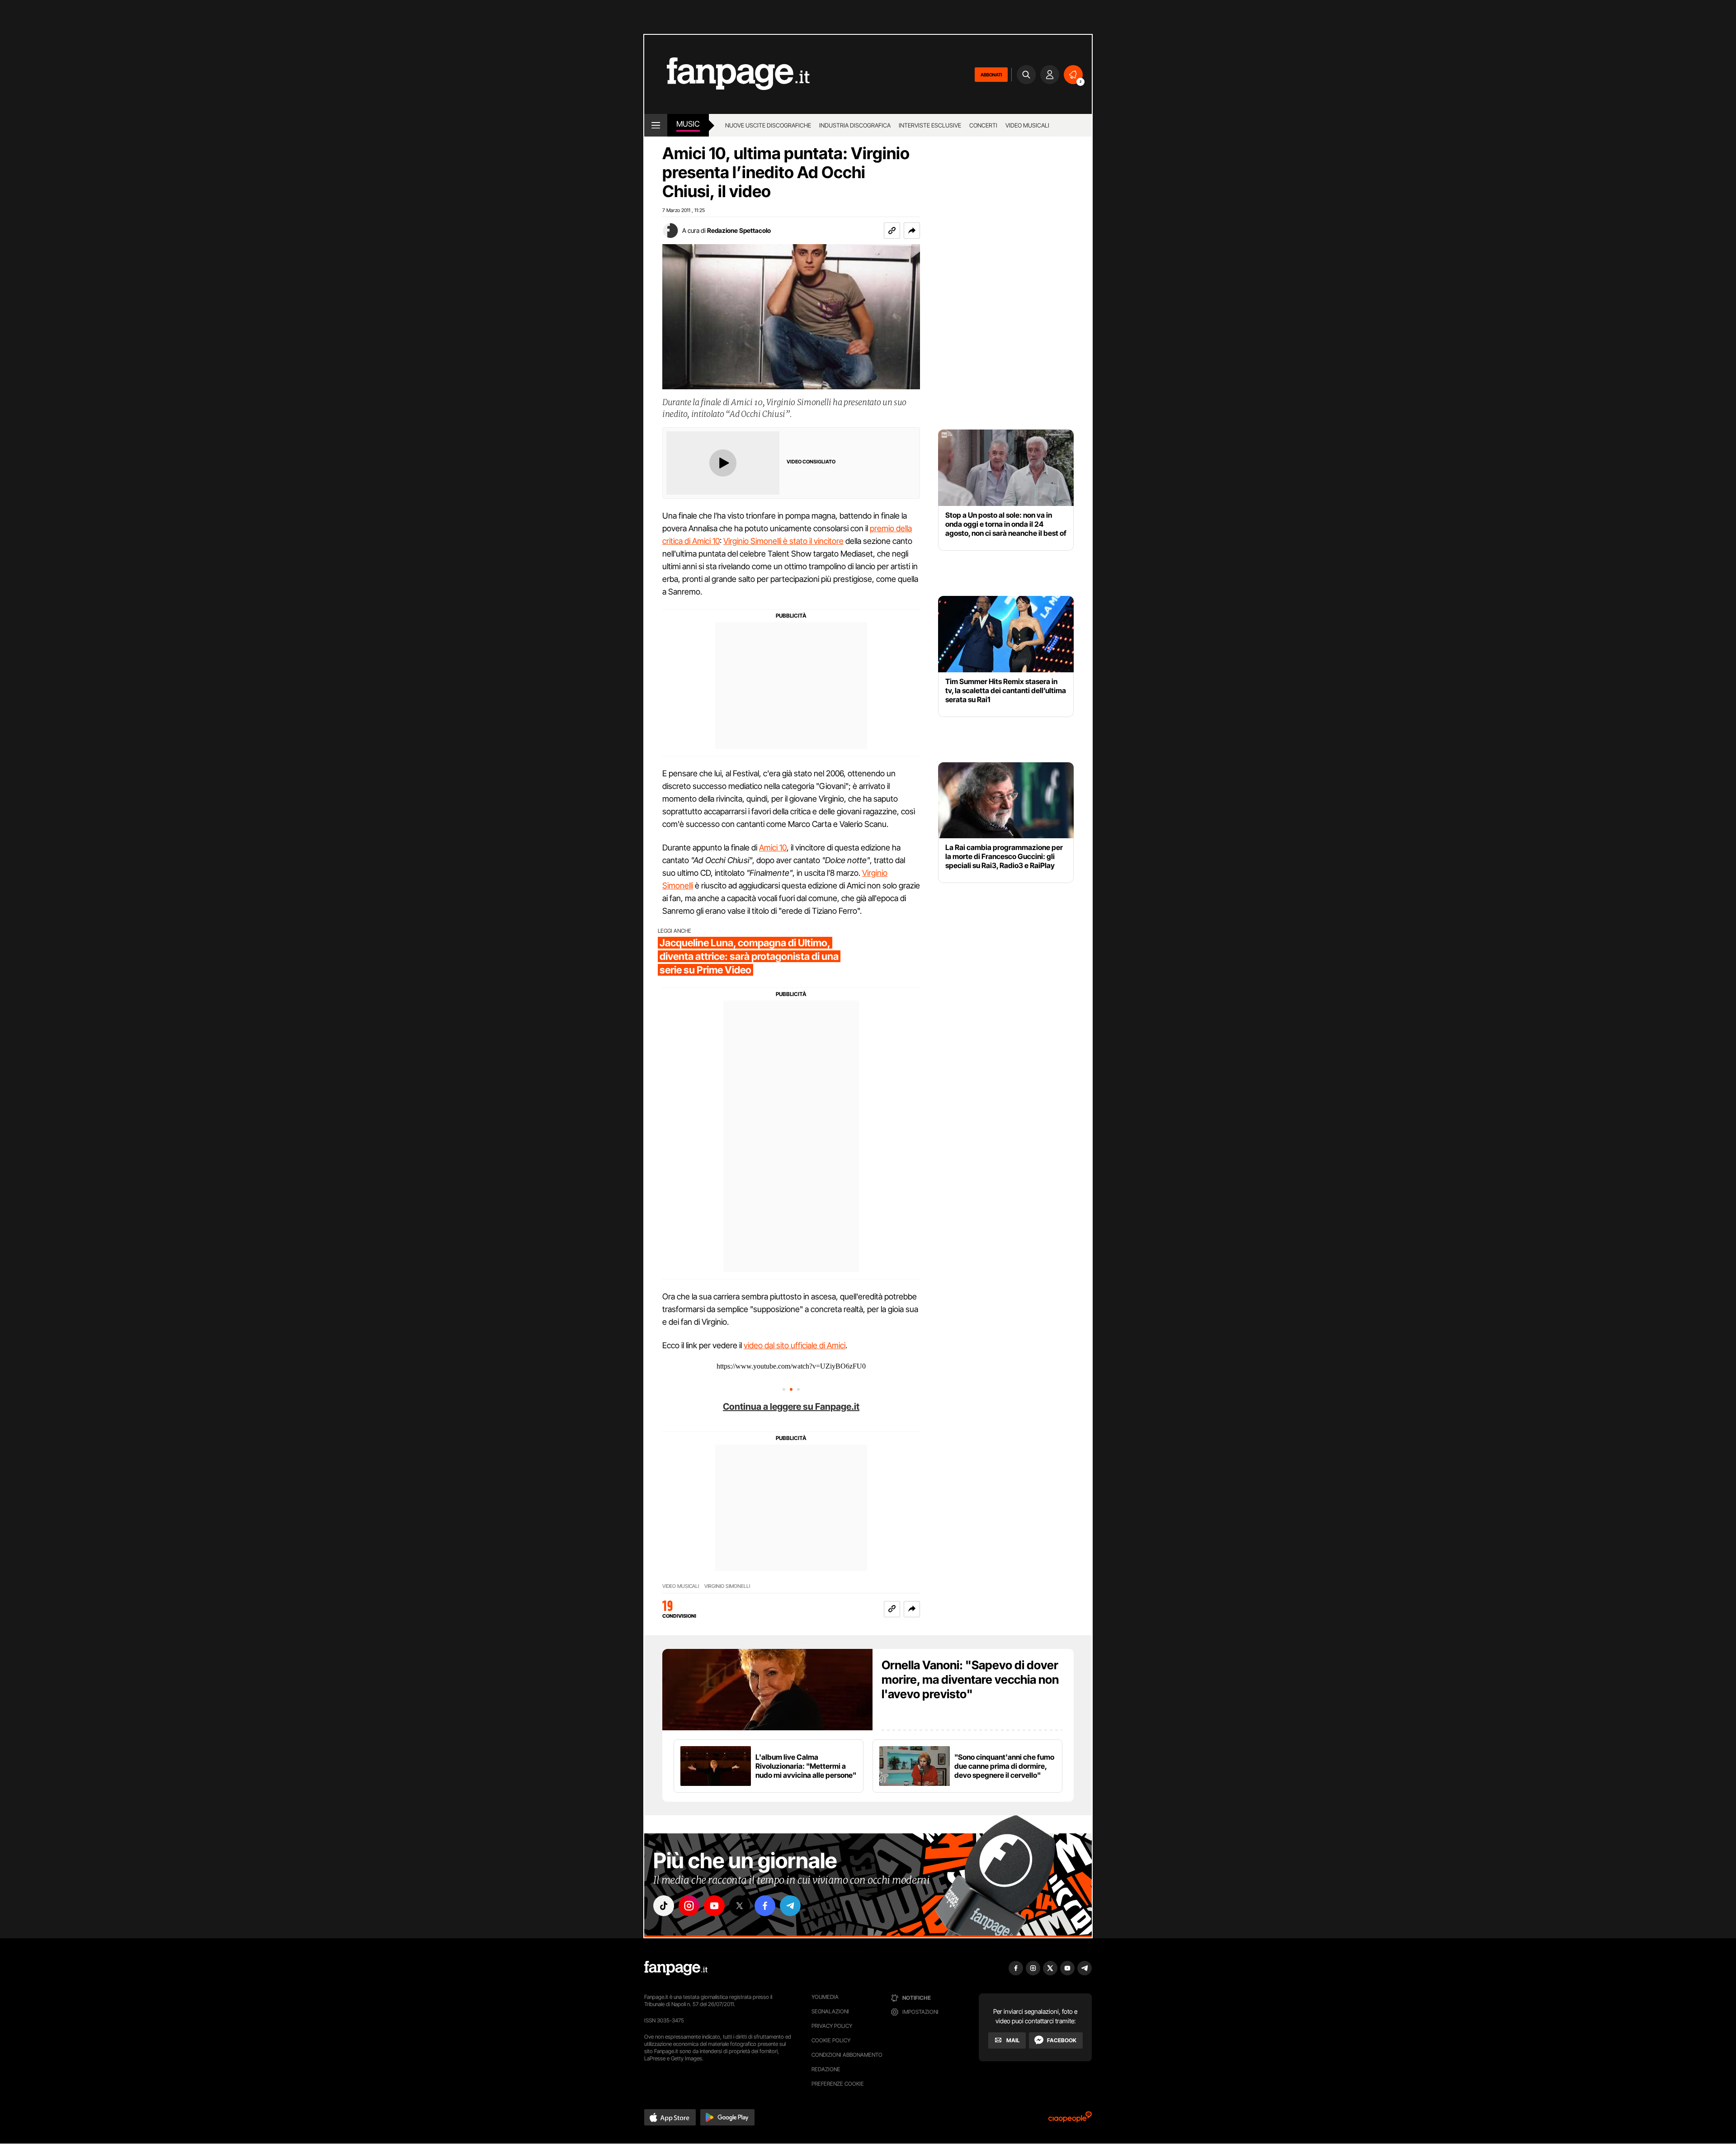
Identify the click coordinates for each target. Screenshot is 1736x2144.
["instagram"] (689, 1906)
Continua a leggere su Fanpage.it (791, 1407)
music (688, 124)
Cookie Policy (831, 2040)
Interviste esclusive (930, 125)
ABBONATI (991, 75)
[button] (912, 231)
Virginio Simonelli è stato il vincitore (783, 541)
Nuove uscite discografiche (768, 125)
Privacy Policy (832, 2026)
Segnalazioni (830, 2011)
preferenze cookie (838, 2084)
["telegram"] (790, 1906)
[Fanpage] (676, 1968)
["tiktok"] (664, 1906)
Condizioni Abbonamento (847, 2055)
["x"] (740, 1906)
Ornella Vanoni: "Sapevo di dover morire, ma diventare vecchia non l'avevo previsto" (970, 1679)
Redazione (826, 2069)
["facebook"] (765, 1906)
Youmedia (825, 1997)
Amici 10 (773, 848)
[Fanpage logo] (727, 74)
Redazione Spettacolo (739, 230)
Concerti (983, 125)
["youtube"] (714, 1906)
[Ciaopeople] (1070, 2120)
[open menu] (656, 125)
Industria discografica (855, 125)
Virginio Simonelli (727, 1586)
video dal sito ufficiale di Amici (795, 1345)
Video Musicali (1027, 125)
